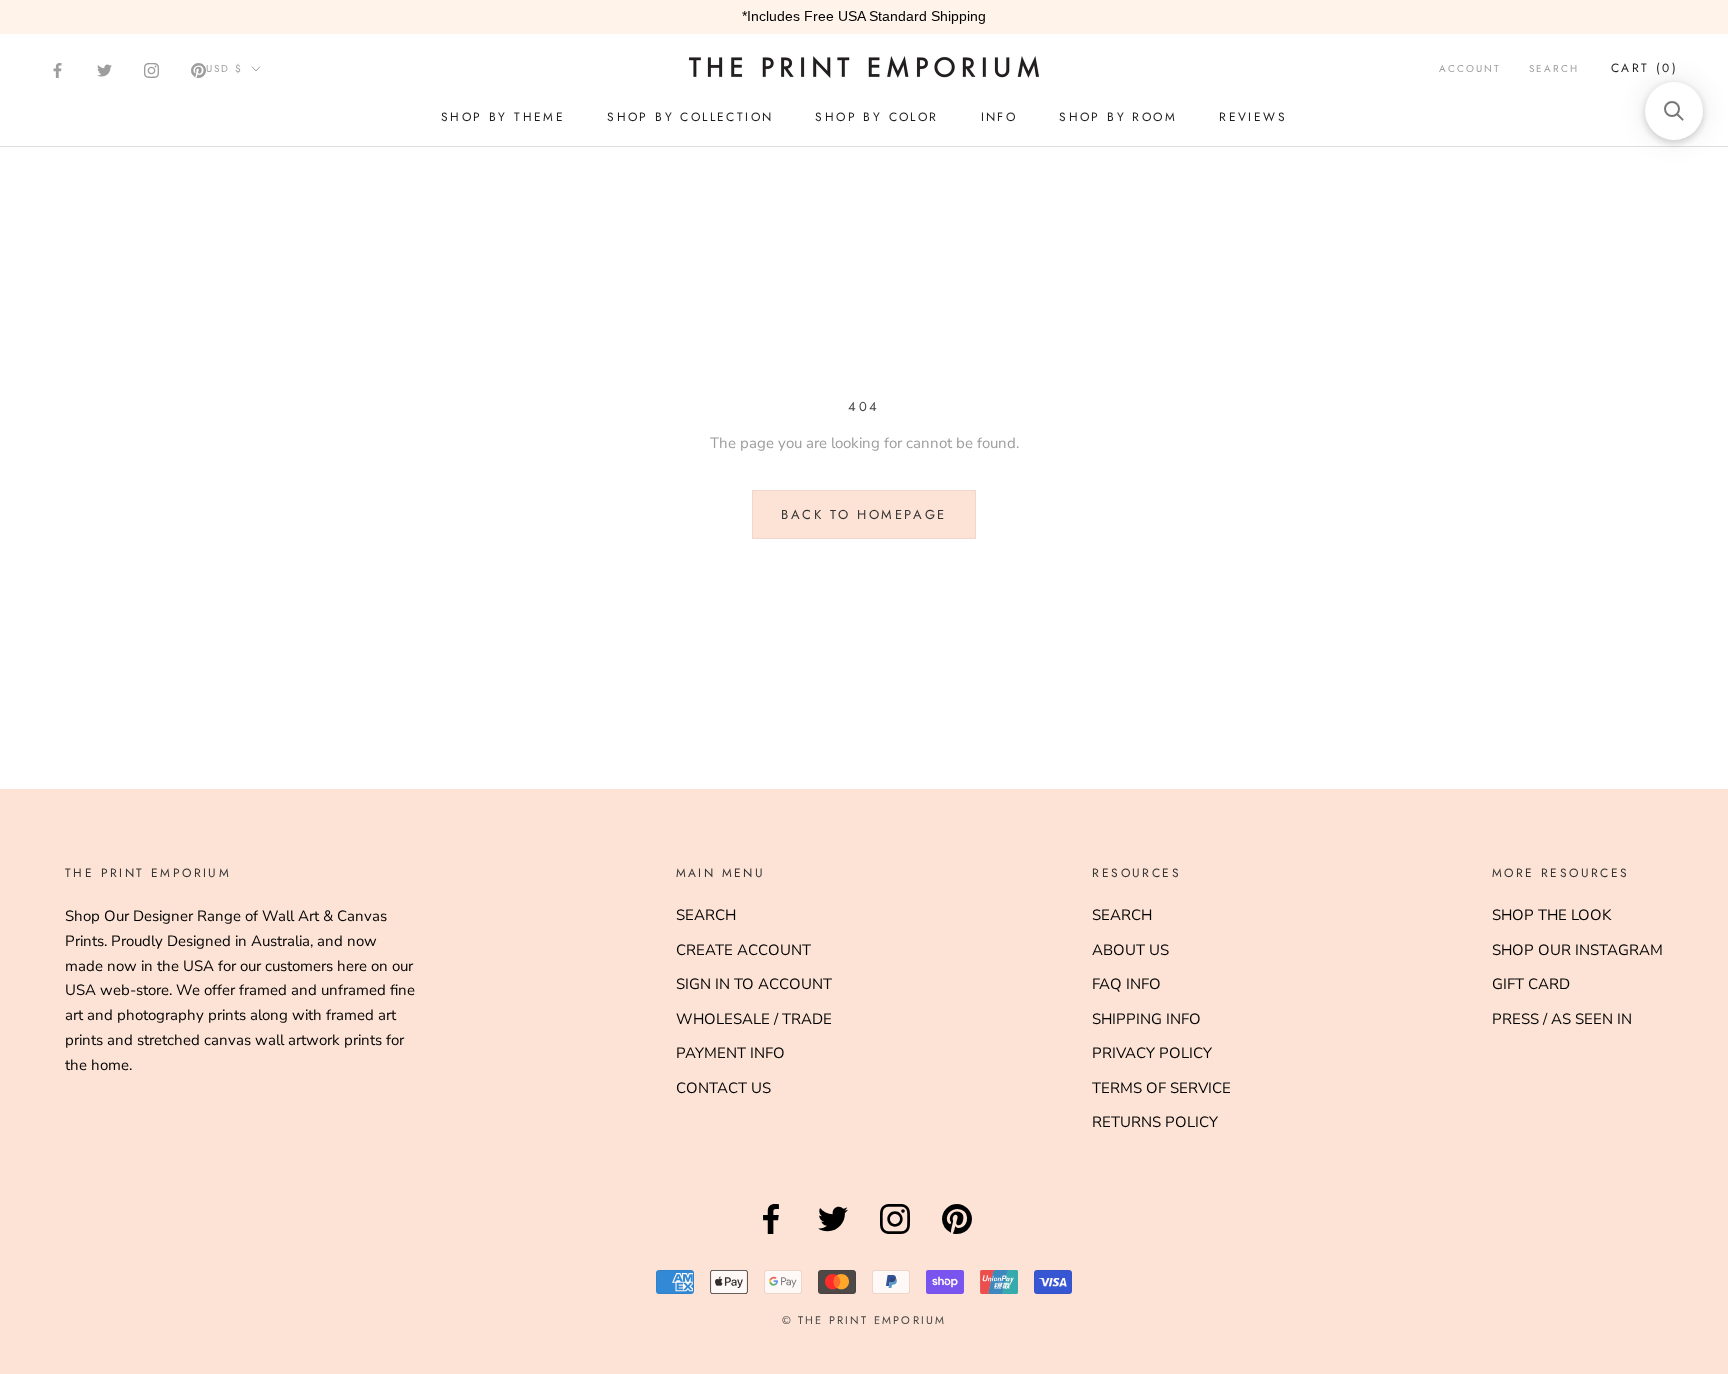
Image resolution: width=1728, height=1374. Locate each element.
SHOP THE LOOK (1551, 915)
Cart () (1644, 68)
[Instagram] (151, 70)
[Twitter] (104, 70)
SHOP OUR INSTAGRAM (1577, 950)
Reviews (1253, 117)
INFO (999, 117)
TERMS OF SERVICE (1161, 1088)
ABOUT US (1130, 950)
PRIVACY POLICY (1152, 1053)
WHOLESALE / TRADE (754, 1019)
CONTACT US (723, 1088)
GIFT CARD (1531, 984)
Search (1554, 68)
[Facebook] (57, 70)
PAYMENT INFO (730, 1053)
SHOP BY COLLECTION (690, 117)
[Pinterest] (198, 70)
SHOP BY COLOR (876, 117)
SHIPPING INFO (1146, 1019)
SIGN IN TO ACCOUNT (754, 984)
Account (1470, 68)
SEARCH (706, 915)
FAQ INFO (1126, 984)
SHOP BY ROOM (1118, 117)
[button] (1674, 111)
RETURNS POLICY (1155, 1122)
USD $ (224, 68)
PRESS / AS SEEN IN (1562, 1019)
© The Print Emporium (864, 1320)
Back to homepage (864, 514)
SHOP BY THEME (503, 117)
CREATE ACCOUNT (743, 950)
